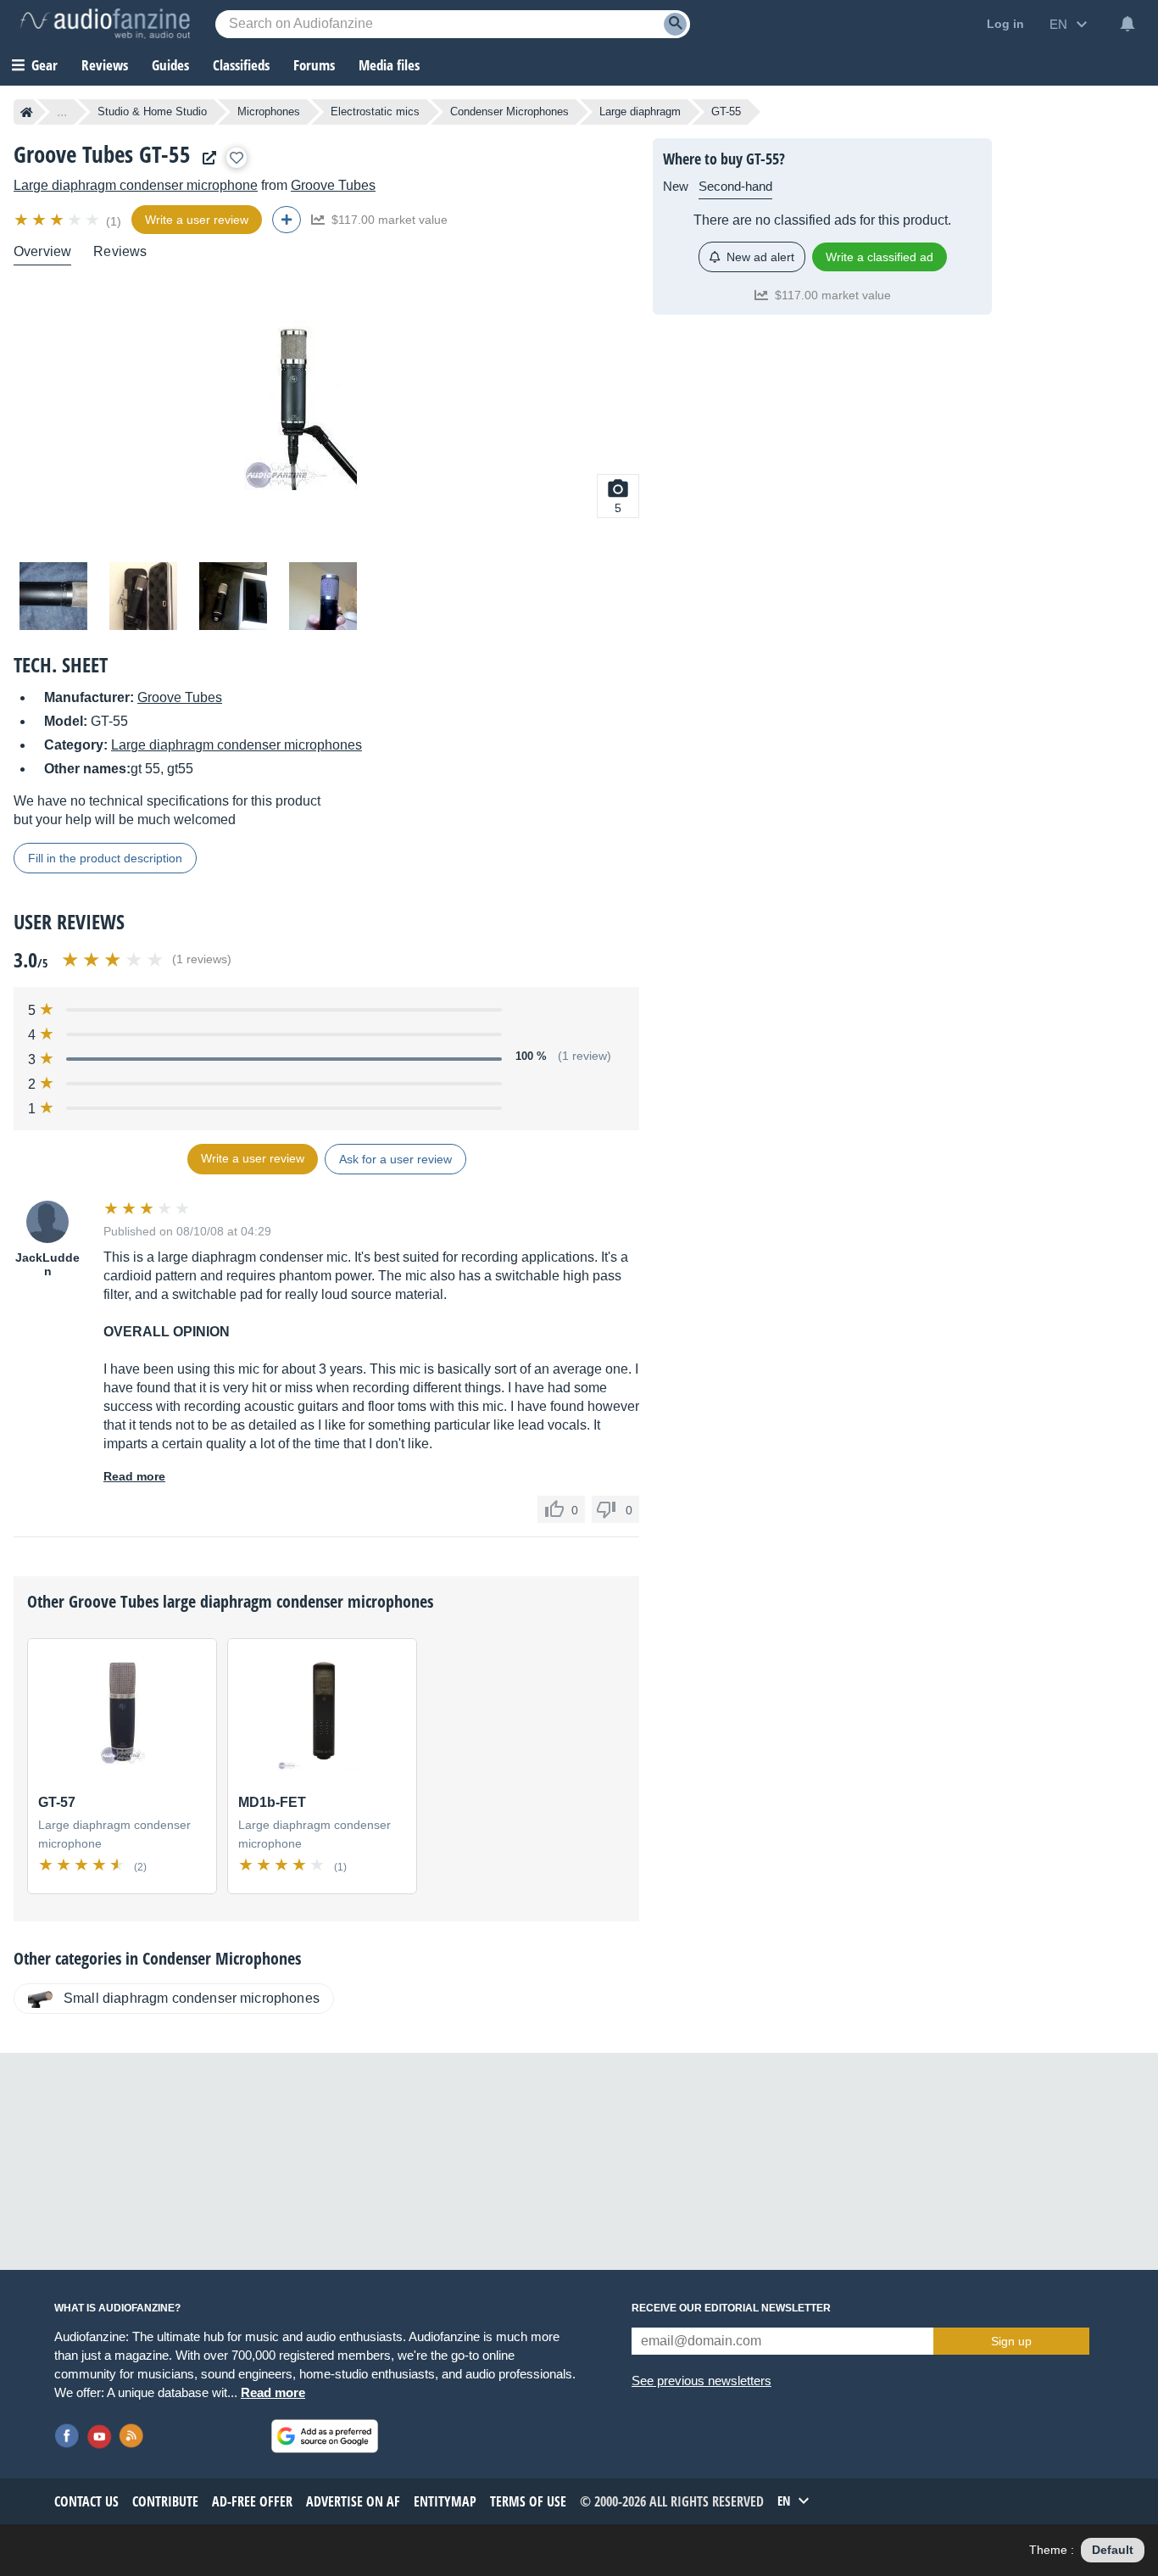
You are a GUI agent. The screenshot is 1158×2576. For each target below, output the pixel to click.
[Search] (675, 24)
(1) (114, 221)
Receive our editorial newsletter (731, 2308)
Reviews (105, 65)
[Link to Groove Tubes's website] (205, 158)
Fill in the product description (105, 858)
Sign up (1011, 2341)
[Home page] (27, 112)
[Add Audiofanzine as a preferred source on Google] (325, 2436)
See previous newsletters (701, 2381)
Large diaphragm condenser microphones (237, 745)
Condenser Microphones (509, 112)
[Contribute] (287, 220)
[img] (58, 220)
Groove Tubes (333, 185)
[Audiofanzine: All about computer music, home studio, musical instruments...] (105, 24)
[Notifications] (1127, 24)
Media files (389, 65)
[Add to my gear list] (237, 158)
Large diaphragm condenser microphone (136, 185)
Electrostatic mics (375, 112)
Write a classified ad (880, 257)
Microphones (269, 112)
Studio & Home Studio (152, 112)
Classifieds (241, 65)
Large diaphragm (640, 112)
